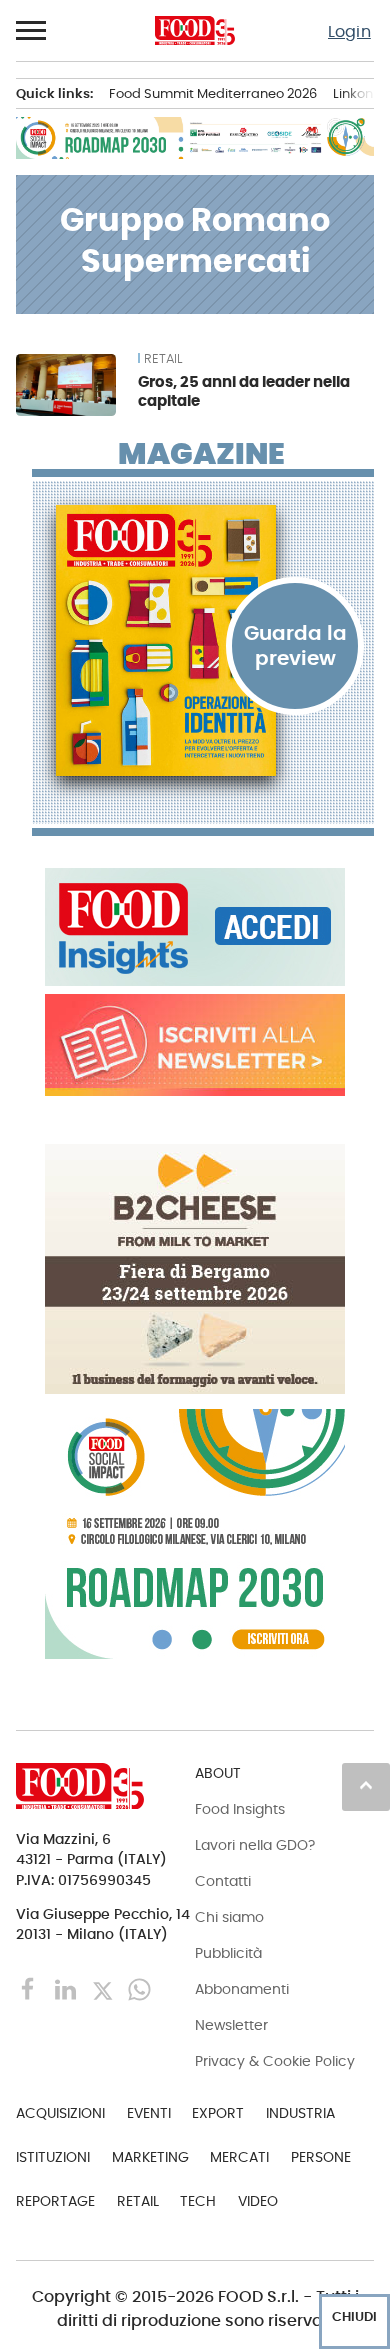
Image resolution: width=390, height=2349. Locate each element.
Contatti (223, 1881)
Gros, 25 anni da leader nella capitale (244, 391)
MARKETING (150, 2157)
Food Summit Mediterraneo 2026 (213, 93)
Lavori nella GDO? (255, 1845)
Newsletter (231, 2025)
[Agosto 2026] (203, 641)
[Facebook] (30, 1988)
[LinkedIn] (67, 1988)
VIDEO (258, 2201)
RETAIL (163, 359)
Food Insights (240, 1809)
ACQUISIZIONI (60, 2113)
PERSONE (321, 2157)
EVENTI (149, 2113)
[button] (32, 31)
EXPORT (218, 2113)
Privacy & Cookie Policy (275, 2061)
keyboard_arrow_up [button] (366, 1785)
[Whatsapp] (139, 1988)
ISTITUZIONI (53, 2157)
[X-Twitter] (104, 1988)
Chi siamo (229, 1917)
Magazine (201, 454)
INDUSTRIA (300, 2113)
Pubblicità (228, 1953)
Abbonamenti (242, 1989)
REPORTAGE (55, 2201)
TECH (198, 2201)
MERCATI (239, 2157)
